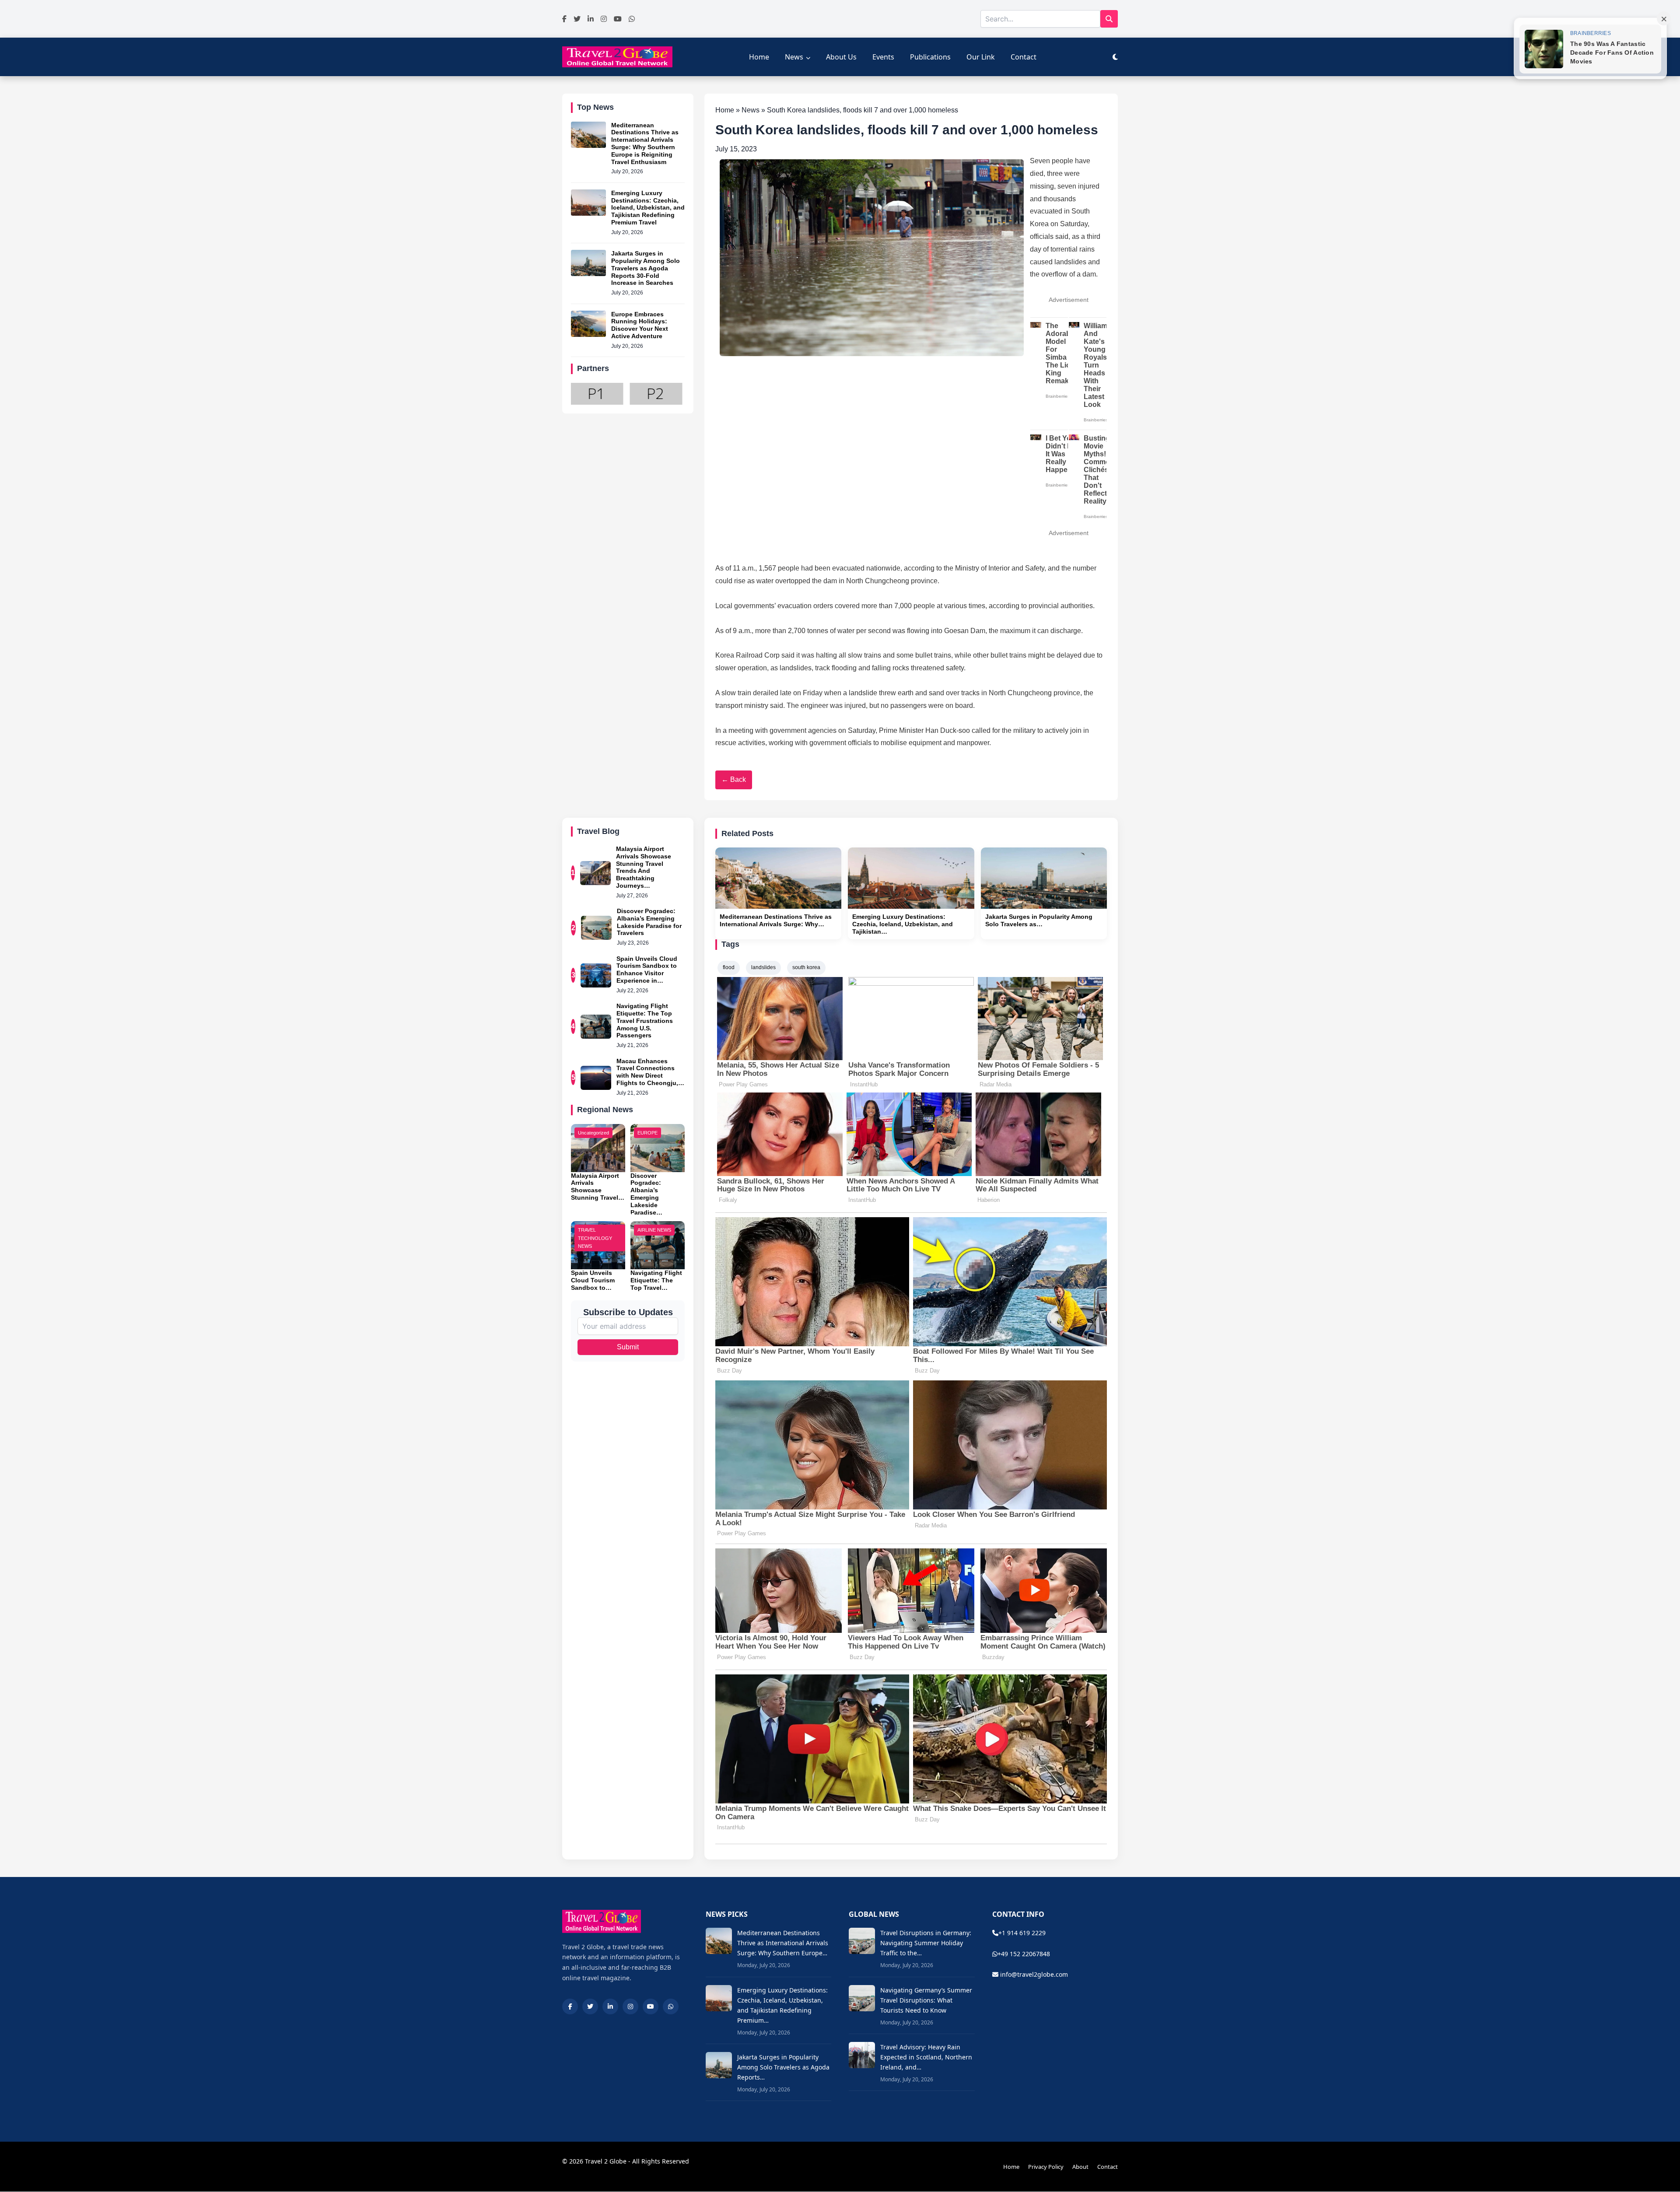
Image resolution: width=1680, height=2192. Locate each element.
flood (729, 967)
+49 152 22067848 (1024, 1954)
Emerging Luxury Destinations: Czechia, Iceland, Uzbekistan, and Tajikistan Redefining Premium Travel (648, 208)
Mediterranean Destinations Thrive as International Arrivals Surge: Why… (776, 920)
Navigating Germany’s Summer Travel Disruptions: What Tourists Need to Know (926, 2000)
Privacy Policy (1046, 2167)
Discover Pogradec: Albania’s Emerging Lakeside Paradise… (646, 1194)
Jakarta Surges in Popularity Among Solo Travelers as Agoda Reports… (783, 2067)
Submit (628, 1347)
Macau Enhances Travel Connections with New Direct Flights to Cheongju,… (650, 1072)
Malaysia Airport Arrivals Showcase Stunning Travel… (598, 1187)
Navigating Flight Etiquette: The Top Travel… (656, 1280)
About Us (841, 57)
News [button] (794, 57)
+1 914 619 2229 (1022, 1933)
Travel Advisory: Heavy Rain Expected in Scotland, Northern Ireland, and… (926, 2057)
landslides (763, 967)
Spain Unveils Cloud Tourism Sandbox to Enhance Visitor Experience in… (647, 970)
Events (883, 57)
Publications (930, 57)
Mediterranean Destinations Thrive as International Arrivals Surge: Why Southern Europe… (783, 1943)
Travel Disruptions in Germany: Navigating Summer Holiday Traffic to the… (926, 1943)
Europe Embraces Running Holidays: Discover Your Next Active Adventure (640, 325)
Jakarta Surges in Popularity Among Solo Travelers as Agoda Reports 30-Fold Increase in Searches (646, 268)
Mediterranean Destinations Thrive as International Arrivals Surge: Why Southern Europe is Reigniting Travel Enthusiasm (645, 144)
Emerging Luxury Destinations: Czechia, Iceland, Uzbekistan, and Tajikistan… (903, 924)
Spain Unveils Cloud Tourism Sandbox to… (593, 1280)
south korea (806, 967)
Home (759, 57)
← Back (734, 779)
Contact (1024, 57)
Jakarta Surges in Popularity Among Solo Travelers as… (1039, 920)
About (1080, 2167)
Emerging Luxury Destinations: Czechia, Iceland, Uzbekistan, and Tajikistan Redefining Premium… (782, 2005)
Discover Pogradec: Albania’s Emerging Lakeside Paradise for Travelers (649, 922)
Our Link (981, 57)
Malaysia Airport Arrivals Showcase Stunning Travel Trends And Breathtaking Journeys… (644, 867)
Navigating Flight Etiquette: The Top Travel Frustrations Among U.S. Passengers (645, 1021)
